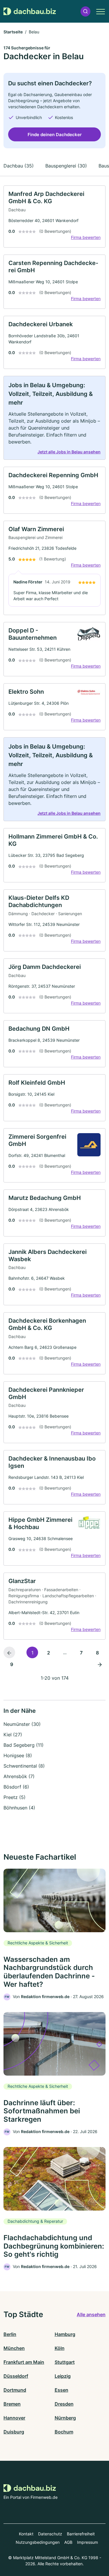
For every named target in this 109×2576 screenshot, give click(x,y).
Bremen (12, 2404)
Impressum (87, 2542)
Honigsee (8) (18, 1755)
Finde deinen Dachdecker (55, 135)
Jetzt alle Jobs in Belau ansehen (69, 452)
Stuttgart (65, 2362)
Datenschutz (50, 2534)
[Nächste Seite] (100, 1664)
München (14, 2348)
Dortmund (15, 2390)
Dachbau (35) (19, 166)
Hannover (14, 2418)
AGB (68, 2542)
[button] (85, 11)
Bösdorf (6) (16, 1787)
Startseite (13, 32)
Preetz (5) (15, 1797)
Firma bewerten (86, 237)
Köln (60, 2348)
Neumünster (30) (22, 1724)
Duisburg (14, 2432)
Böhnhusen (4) (19, 1808)
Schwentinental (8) (24, 1766)
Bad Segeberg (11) (24, 1745)
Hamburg (65, 2334)
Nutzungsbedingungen (38, 2542)
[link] (54, 217)
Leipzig (63, 2376)
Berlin (10, 2334)
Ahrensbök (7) (19, 1776)
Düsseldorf (16, 2376)
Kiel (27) (13, 1735)
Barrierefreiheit (81, 2534)
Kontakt (26, 2534)
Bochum (64, 2432)
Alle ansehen (91, 2314)
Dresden (64, 2404)
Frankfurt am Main (24, 2362)
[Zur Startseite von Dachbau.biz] (30, 11)
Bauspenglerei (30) (66, 166)
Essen (61, 2390)
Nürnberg (65, 2418)
